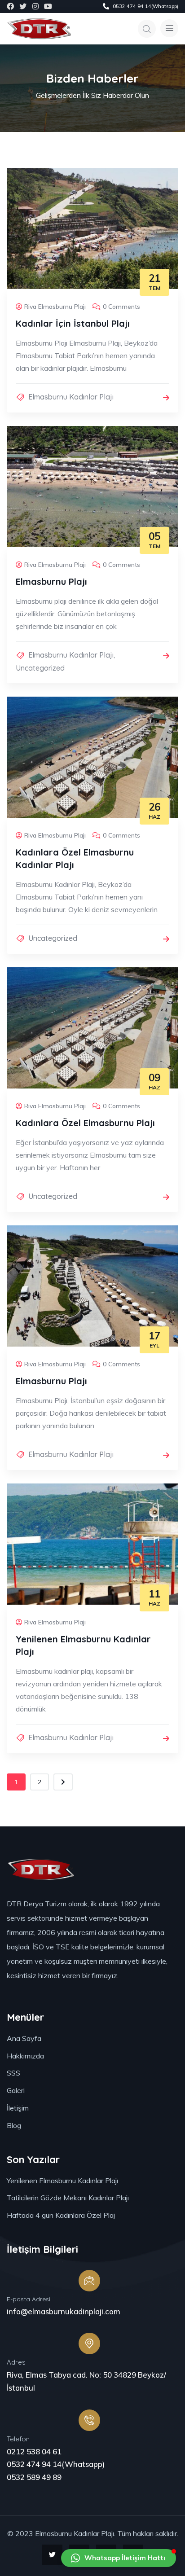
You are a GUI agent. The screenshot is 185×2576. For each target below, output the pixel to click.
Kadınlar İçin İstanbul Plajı (73, 323)
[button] (119, 2558)
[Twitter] (23, 6)
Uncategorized (40, 668)
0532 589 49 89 (34, 2477)
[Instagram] (35, 6)
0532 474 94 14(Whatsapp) (56, 2464)
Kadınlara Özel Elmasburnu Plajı (85, 1123)
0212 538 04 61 (34, 2451)
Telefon (18, 2439)
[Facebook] (10, 6)
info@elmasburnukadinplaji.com (64, 2311)
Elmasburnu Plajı (51, 581)
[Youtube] (48, 6)
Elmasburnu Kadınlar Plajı (71, 397)
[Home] (39, 29)
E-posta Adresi (29, 2299)
